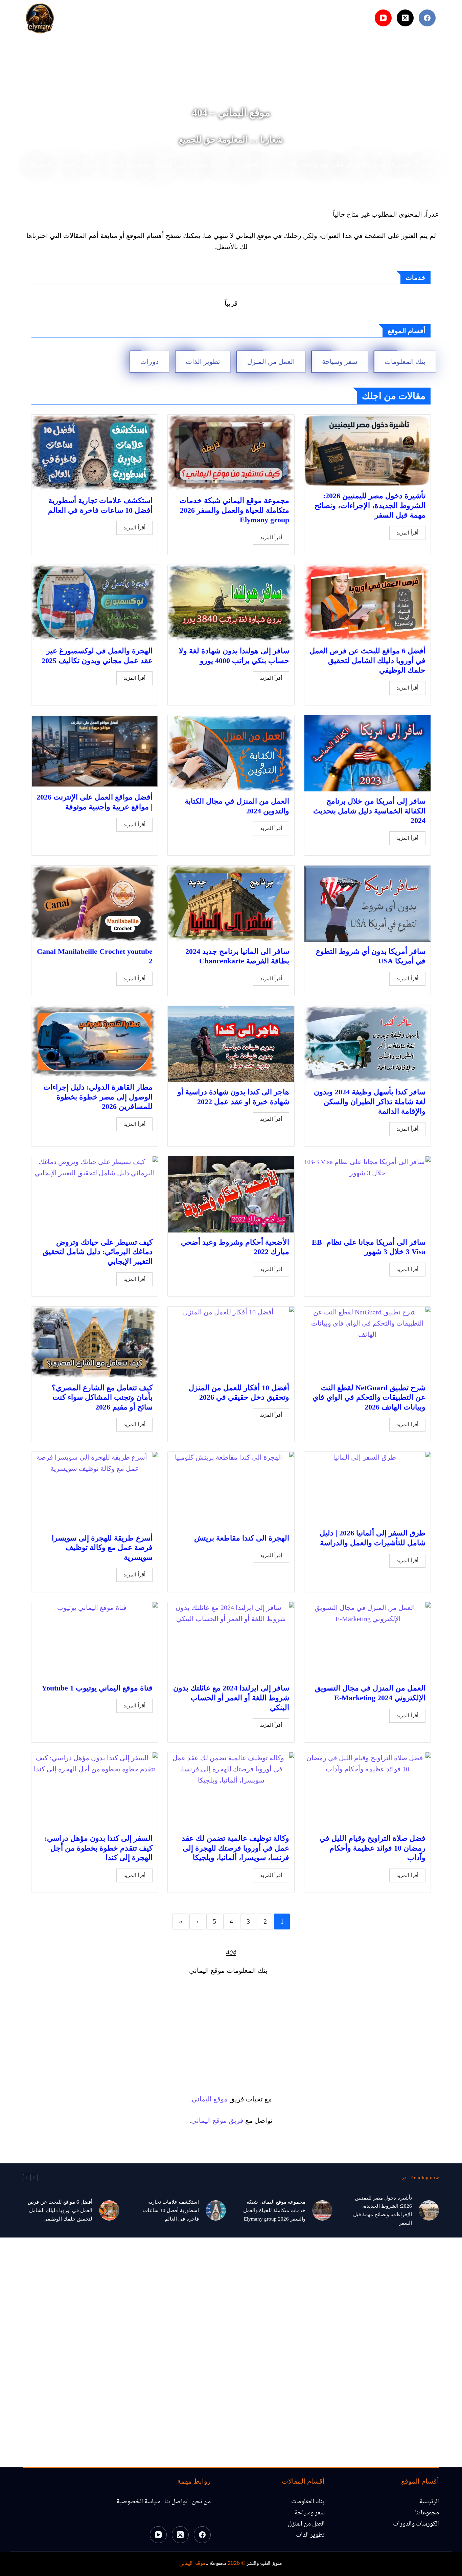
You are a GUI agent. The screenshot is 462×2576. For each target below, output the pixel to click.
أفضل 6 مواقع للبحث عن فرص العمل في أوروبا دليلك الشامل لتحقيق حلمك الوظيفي (367, 660)
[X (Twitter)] (405, 18)
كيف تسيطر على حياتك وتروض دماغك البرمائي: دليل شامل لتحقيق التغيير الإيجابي (98, 1252)
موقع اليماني (192, 2564)
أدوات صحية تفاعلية (229, 18)
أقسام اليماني (292, 18)
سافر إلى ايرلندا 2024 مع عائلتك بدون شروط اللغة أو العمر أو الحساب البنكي (231, 1698)
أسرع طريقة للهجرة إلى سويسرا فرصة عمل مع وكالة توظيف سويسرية (102, 1548)
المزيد (134, 18)
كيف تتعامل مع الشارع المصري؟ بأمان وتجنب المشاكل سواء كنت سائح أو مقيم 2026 (102, 1397)
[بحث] (365, 18)
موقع (221, 2099)
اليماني (202, 2099)
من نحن (201, 2502)
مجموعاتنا (172, 18)
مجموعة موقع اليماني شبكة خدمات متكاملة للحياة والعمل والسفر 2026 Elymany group (234, 510)
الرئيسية (332, 18)
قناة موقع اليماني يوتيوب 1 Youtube (97, 1688)
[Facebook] (427, 18)
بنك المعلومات (405, 362)
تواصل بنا (176, 2502)
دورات (149, 362)
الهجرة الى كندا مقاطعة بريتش (242, 1538)
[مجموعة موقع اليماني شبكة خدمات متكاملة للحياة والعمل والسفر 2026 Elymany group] (322, 2210)
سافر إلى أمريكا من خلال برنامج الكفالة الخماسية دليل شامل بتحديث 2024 (369, 811)
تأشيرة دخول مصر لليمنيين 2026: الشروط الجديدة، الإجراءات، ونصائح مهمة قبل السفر (370, 505)
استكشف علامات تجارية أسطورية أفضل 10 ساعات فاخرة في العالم (171, 2210)
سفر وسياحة (340, 362)
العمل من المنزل (271, 362)
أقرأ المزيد (407, 533)
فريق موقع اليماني (217, 2120)
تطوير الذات (203, 362)
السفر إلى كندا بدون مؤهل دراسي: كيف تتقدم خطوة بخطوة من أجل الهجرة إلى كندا (99, 1848)
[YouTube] (383, 18)
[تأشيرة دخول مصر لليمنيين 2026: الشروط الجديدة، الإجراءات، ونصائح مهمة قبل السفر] (429, 2210)
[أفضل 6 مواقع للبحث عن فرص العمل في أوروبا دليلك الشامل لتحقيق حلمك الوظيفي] (109, 2210)
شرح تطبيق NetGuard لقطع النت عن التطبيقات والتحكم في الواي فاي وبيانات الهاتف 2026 (369, 1397)
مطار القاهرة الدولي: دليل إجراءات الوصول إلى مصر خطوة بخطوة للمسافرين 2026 (98, 1097)
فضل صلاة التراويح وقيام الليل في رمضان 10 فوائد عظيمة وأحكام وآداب (373, 1848)
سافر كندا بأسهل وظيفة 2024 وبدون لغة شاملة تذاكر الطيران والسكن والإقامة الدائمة (370, 1101)
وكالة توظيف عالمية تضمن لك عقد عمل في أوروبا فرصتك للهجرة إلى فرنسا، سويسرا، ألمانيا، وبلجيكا (235, 1848)
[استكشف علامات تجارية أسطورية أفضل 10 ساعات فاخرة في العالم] (216, 2210)
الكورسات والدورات (416, 2524)
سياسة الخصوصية (138, 2502)
